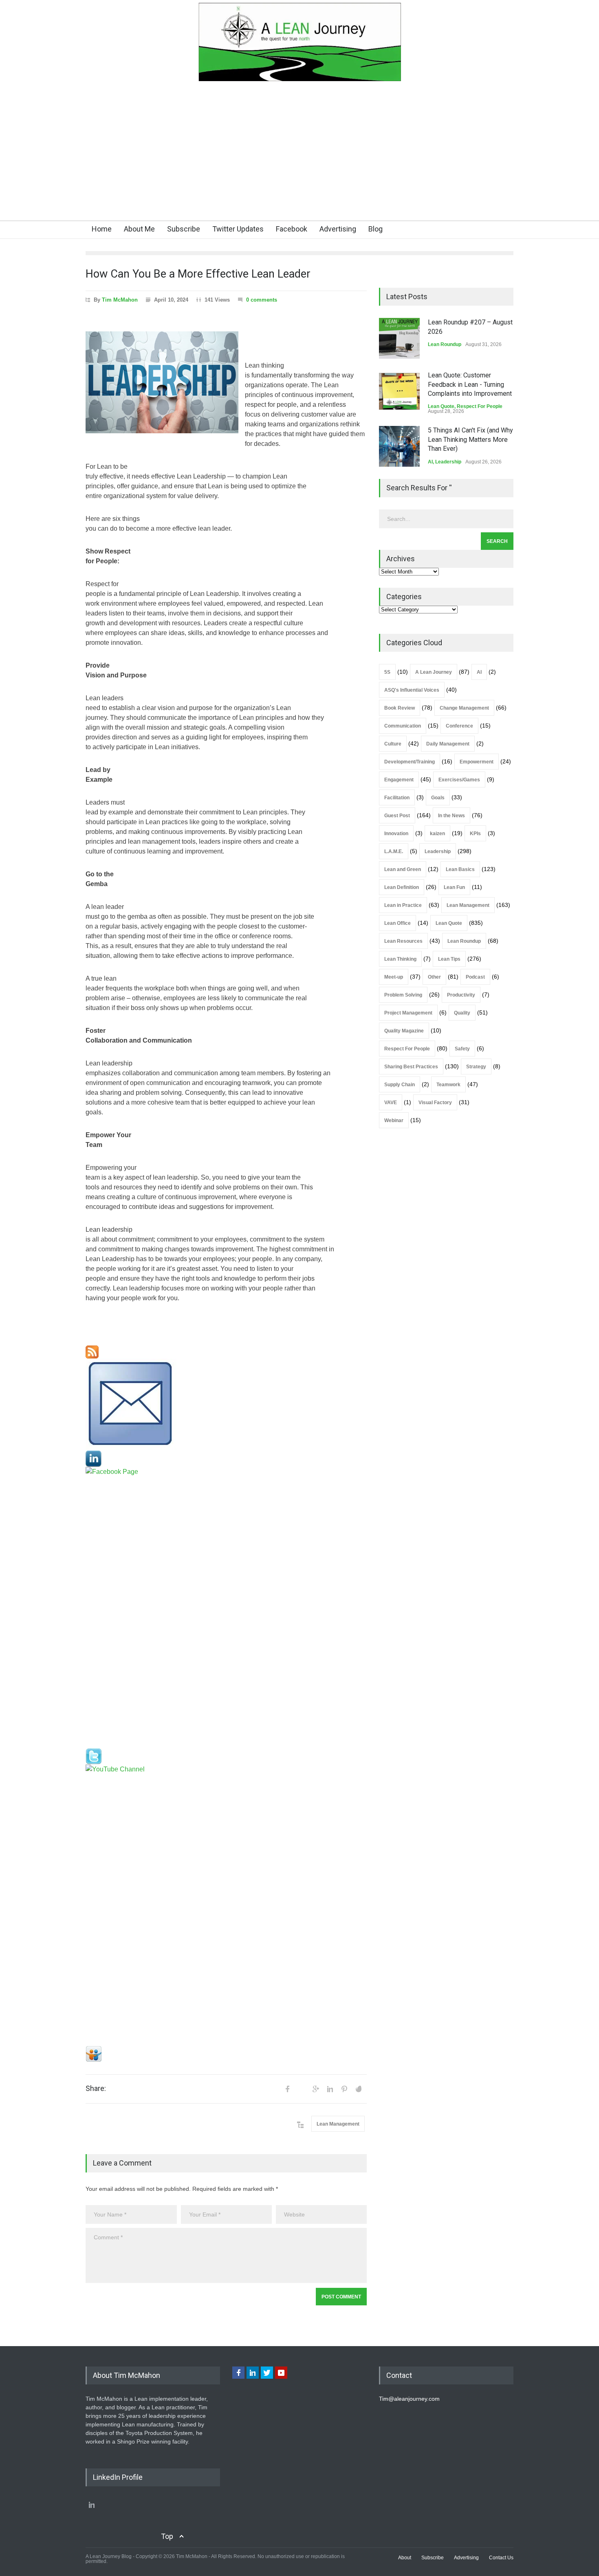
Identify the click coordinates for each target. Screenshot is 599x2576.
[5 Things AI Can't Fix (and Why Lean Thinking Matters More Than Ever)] (399, 446)
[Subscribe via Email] (226, 1405)
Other (434, 977)
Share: (96, 2089)
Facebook (292, 229)
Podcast (475, 977)
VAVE (391, 1103)
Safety (462, 1049)
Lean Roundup (445, 344)
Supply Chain (400, 1085)
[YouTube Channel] (226, 1905)
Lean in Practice (403, 905)
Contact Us (501, 2558)
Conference (459, 726)
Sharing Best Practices (411, 1067)
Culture (393, 744)
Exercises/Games (459, 780)
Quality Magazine (404, 1031)
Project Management (408, 1013)
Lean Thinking (400, 959)
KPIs (475, 834)
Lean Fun (454, 887)
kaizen (437, 834)
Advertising (338, 229)
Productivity (461, 995)
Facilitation (397, 798)
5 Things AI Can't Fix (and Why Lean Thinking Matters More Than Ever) (470, 439)
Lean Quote (441, 406)
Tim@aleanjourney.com (409, 2399)
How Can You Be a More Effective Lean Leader (198, 274)
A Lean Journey (434, 672)
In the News (451, 816)
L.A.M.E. (394, 851)
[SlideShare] (226, 2054)
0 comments (262, 300)
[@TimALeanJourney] (226, 1756)
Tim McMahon (120, 300)
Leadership (448, 462)
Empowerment (477, 762)
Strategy (476, 1067)
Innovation (396, 834)
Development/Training (410, 762)
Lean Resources (403, 941)
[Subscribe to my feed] (226, 1352)
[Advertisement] (299, 159)
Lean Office (397, 923)
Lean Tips (449, 959)
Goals (438, 798)
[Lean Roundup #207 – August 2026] (399, 338)
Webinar (394, 1120)
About (405, 2558)
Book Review (400, 708)
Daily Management (448, 744)
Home (102, 229)
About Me (139, 229)
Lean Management (338, 2124)
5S (387, 672)
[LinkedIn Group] (226, 1459)
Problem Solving (403, 995)
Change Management (464, 708)
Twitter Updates (238, 229)
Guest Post (397, 816)
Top (167, 2536)
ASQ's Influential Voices (412, 690)
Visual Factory (435, 1103)
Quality (462, 1013)
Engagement (399, 780)
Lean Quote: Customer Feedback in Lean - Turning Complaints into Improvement (470, 384)
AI (430, 462)
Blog (375, 229)
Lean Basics (460, 869)
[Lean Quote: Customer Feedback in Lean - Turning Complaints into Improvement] (399, 391)
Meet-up (394, 977)
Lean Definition (402, 887)
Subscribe (184, 229)
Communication (403, 726)
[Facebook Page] (226, 1608)
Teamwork (448, 1085)
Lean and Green (403, 869)
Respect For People (480, 406)
